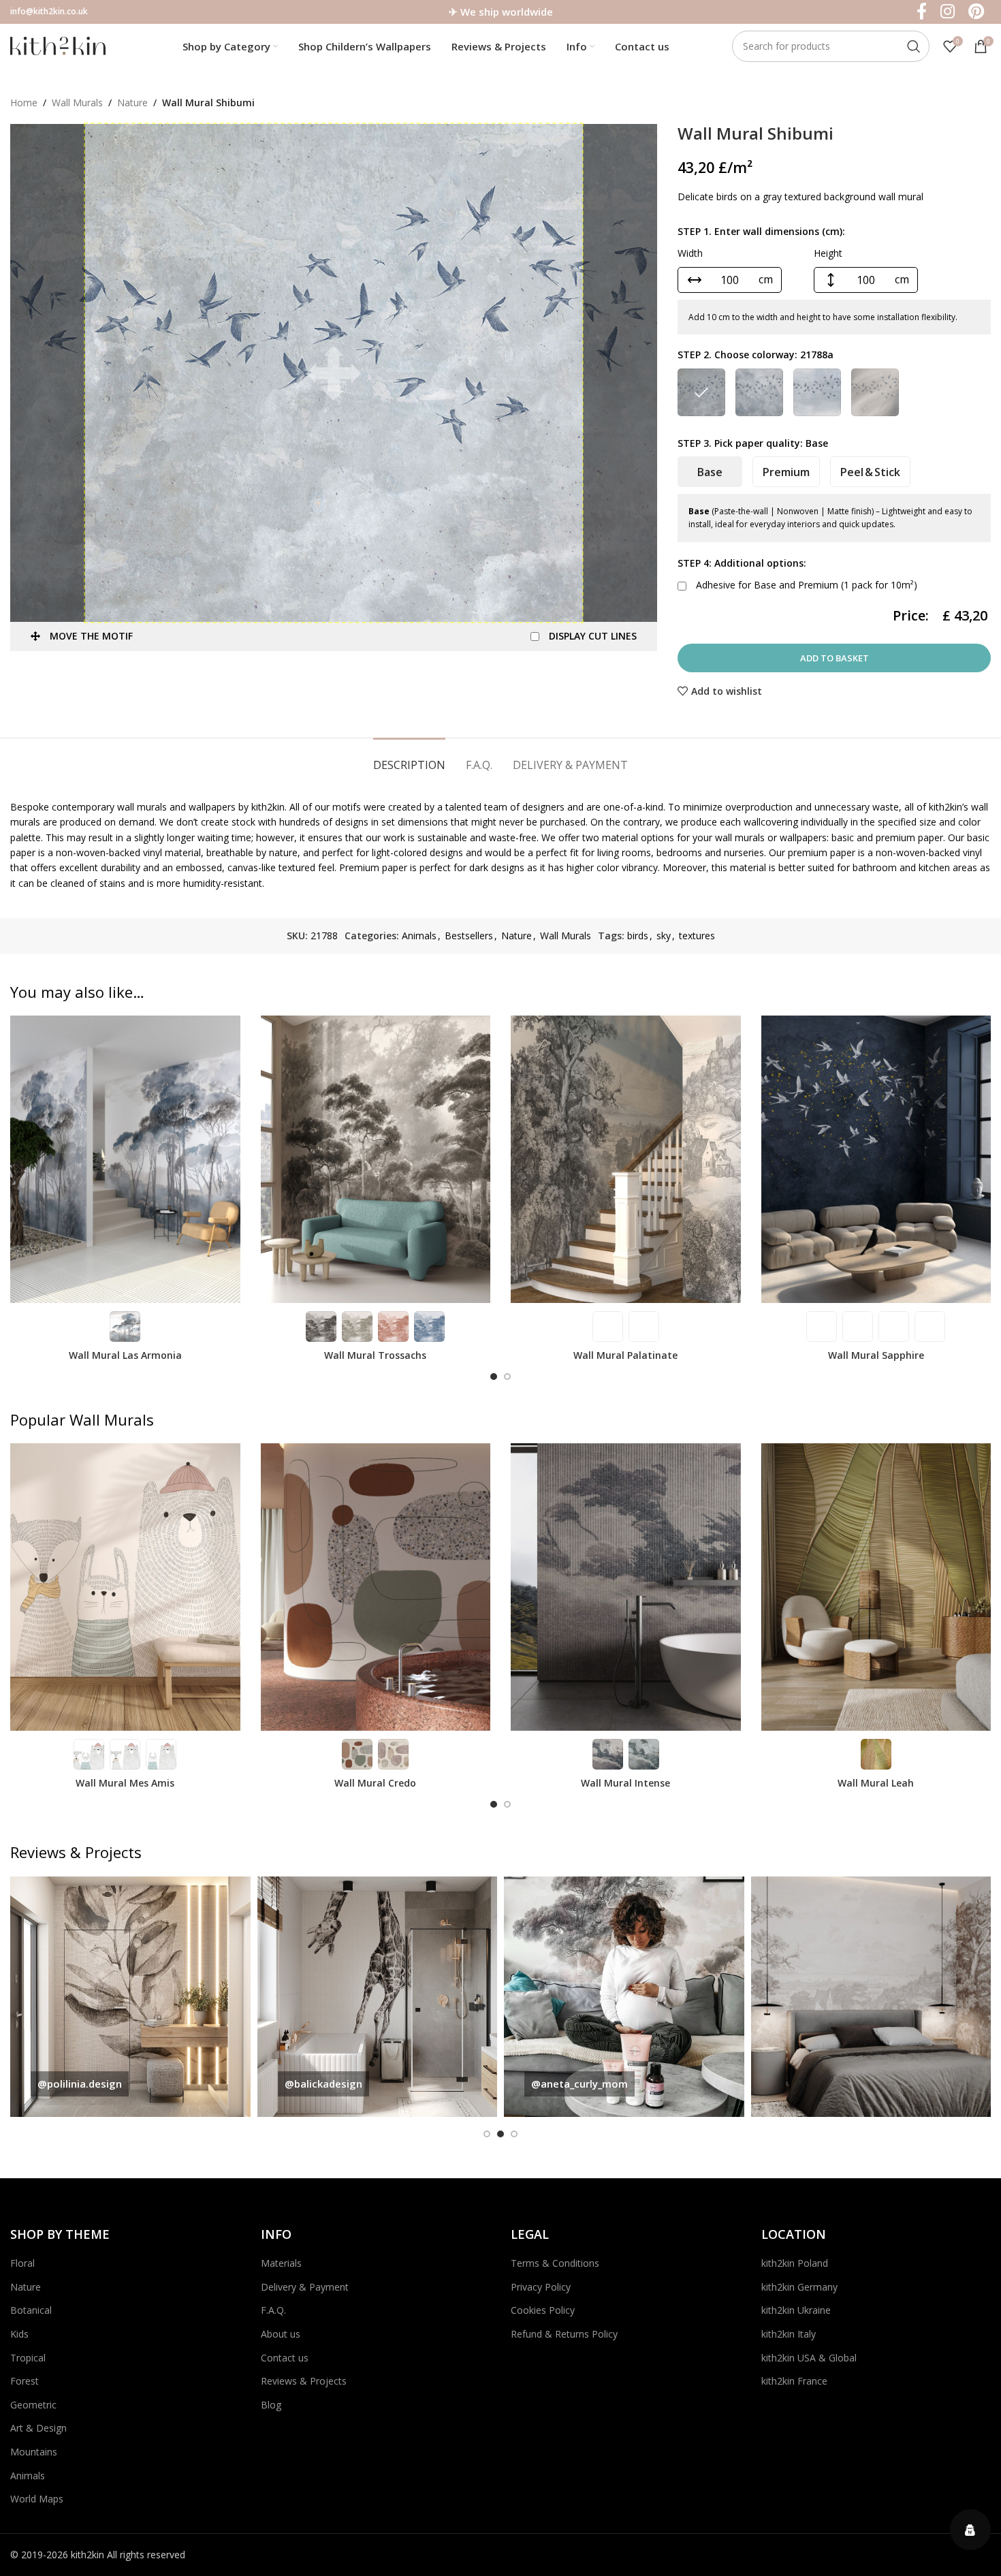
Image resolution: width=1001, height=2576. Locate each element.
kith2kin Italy (789, 2334)
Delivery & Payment (305, 2287)
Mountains (34, 2452)
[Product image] (125, 1159)
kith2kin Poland (795, 2263)
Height (828, 253)
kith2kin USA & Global (809, 2358)
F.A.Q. (273, 2310)
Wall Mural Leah (876, 1783)
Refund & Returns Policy (564, 2334)
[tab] (409, 758)
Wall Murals (77, 103)
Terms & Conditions (555, 2263)
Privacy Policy (541, 2287)
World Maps (37, 2499)
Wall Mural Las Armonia (125, 1355)
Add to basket (835, 658)
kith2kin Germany (799, 2287)
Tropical (28, 2358)
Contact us (285, 2358)
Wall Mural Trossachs (375, 1355)
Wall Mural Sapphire (876, 1355)
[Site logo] (58, 45)
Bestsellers (469, 936)
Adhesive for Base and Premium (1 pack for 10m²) (805, 585)
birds (638, 936)
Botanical (31, 2310)
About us (281, 2334)
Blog (271, 2405)
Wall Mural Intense (625, 1783)
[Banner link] (179, 1997)
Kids (19, 2334)
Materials (281, 2263)
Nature (132, 103)
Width (690, 253)
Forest (25, 2381)
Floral (22, 2263)
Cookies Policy (543, 2310)
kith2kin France (794, 2381)
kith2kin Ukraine (796, 2310)
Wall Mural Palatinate (625, 1355)
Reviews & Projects (304, 2381)
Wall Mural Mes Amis (125, 1783)
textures (697, 936)
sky (664, 936)
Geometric (33, 2405)
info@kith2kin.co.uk (49, 11)
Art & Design (38, 2428)
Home (24, 103)
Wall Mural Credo (375, 1783)
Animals (419, 936)
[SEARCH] (914, 46)
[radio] (701, 392)
